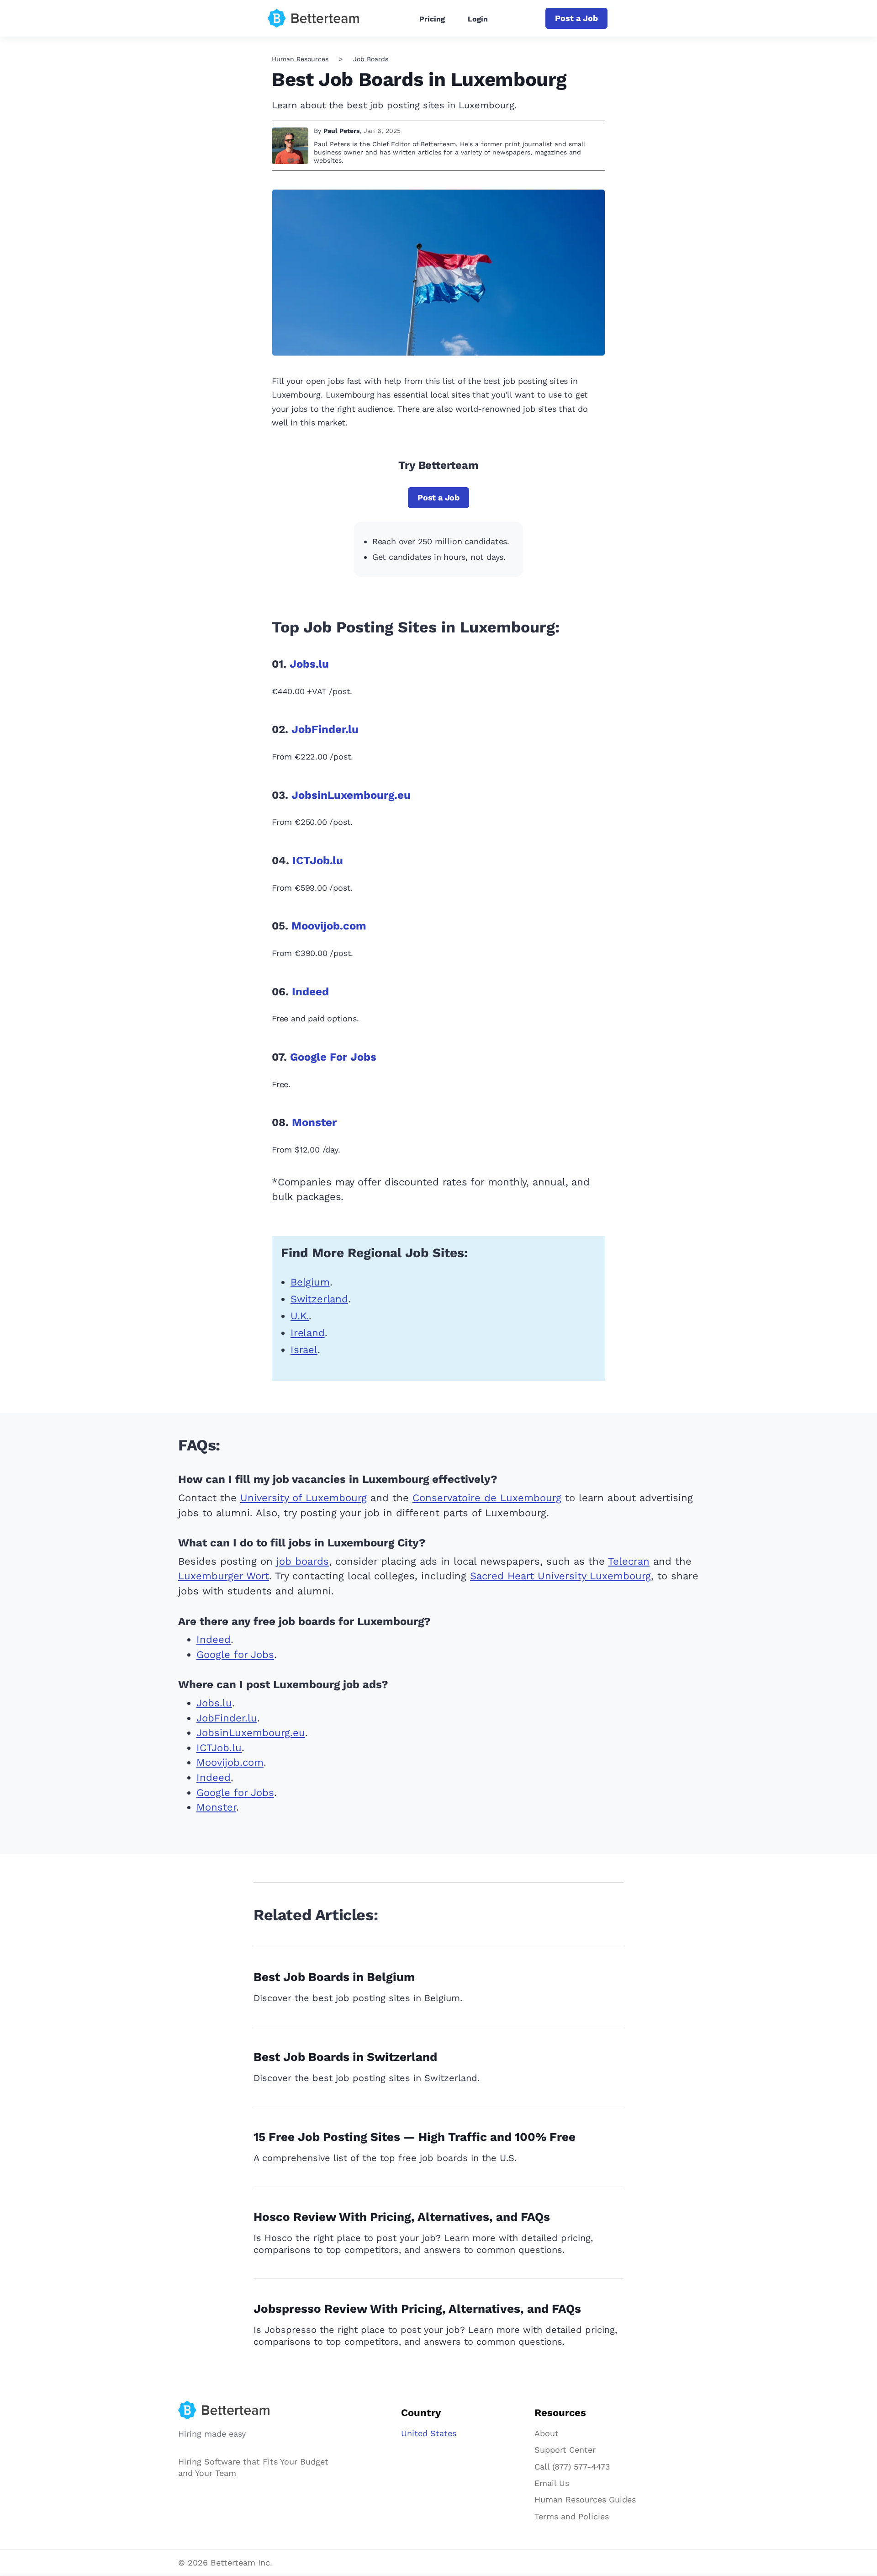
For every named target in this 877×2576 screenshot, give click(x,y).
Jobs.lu (309, 664)
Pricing (432, 19)
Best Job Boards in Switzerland (345, 2057)
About (547, 2433)
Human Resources (300, 59)
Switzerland (319, 1299)
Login (478, 19)
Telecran (629, 1561)
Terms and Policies (572, 2516)
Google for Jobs (235, 1654)
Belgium (310, 1282)
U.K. (300, 1316)
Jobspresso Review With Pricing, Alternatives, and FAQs (417, 2309)
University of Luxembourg (304, 1498)
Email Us (552, 2483)
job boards (303, 1561)
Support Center (565, 2450)
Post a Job (576, 18)
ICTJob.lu (318, 860)
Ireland (308, 1333)
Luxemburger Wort (224, 1576)
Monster (314, 1122)
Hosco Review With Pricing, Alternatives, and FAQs (402, 2217)
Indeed (310, 992)
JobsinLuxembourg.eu (351, 795)
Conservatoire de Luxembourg (487, 1498)
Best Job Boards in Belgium (334, 1977)
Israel (304, 1350)
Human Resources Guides (585, 2499)
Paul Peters (341, 131)
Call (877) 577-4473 (572, 2467)
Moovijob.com (329, 926)
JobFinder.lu (325, 729)
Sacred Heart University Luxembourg (560, 1576)
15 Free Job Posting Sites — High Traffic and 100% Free (415, 2137)
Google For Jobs (333, 1057)
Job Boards (371, 59)
